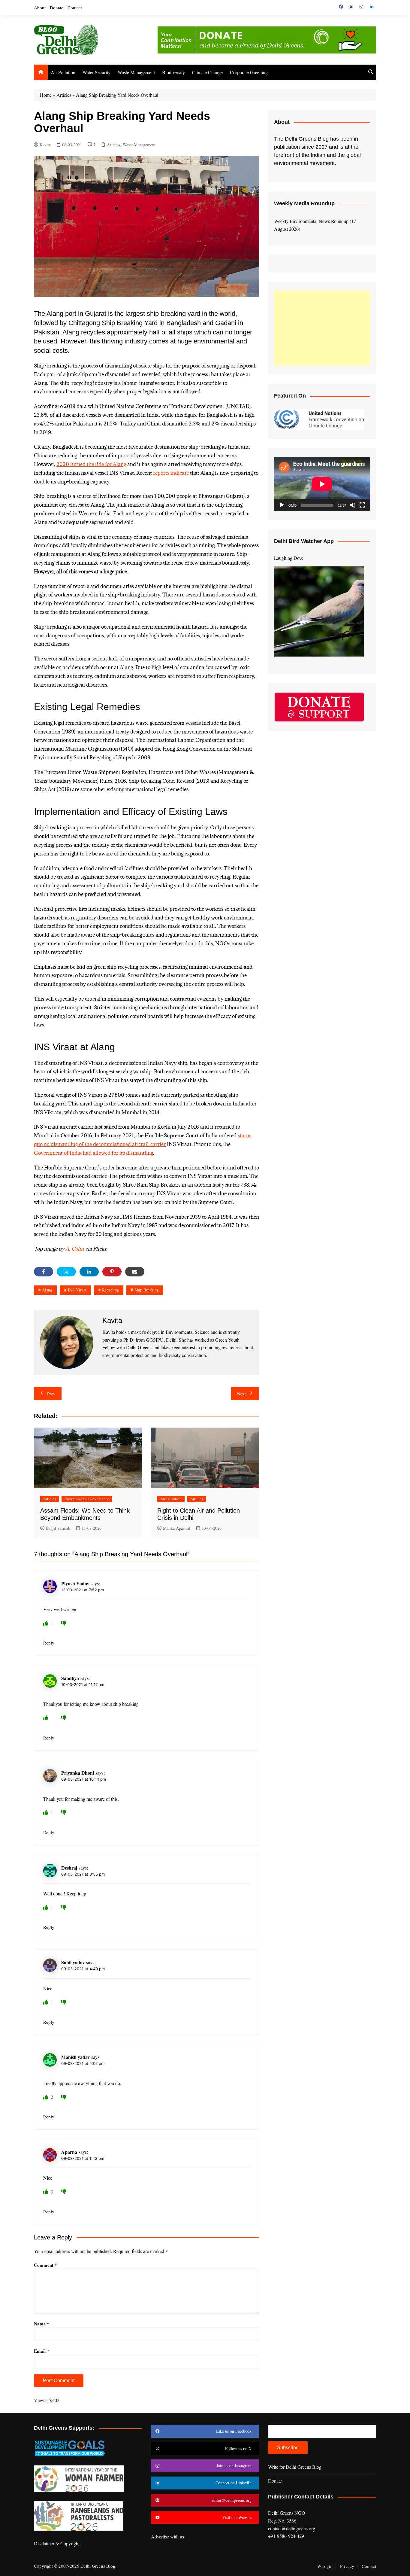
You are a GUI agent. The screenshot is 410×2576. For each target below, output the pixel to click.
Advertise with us (167, 2536)
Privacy (347, 2566)
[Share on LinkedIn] (89, 1272)
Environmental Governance (87, 1499)
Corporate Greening (249, 72)
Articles (64, 95)
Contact (75, 8)
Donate (57, 8)
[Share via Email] (135, 1272)
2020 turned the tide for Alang (91, 464)
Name (42, 2324)
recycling (110, 1290)
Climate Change (207, 72)
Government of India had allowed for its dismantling (93, 1153)
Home (46, 95)
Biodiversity (173, 72)
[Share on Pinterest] (112, 1272)
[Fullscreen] (362, 505)
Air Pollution (63, 72)
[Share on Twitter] (66, 1272)
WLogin (325, 2566)
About (40, 8)
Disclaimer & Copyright (57, 2543)
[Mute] (353, 505)
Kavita (45, 145)
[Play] (282, 505)
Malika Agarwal (177, 1528)
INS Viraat (77, 1290)
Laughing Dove (289, 558)
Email (42, 2351)
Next (241, 1394)
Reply (49, 1643)
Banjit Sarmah (58, 1528)
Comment (45, 2265)
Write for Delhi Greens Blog (295, 2467)
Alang (47, 1290)
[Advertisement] (322, 328)
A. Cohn (75, 1249)
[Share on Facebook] (44, 1272)
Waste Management (136, 72)
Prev (51, 1394)
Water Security (96, 72)
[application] (322, 484)
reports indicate (171, 473)
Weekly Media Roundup (304, 203)
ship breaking (147, 1290)
